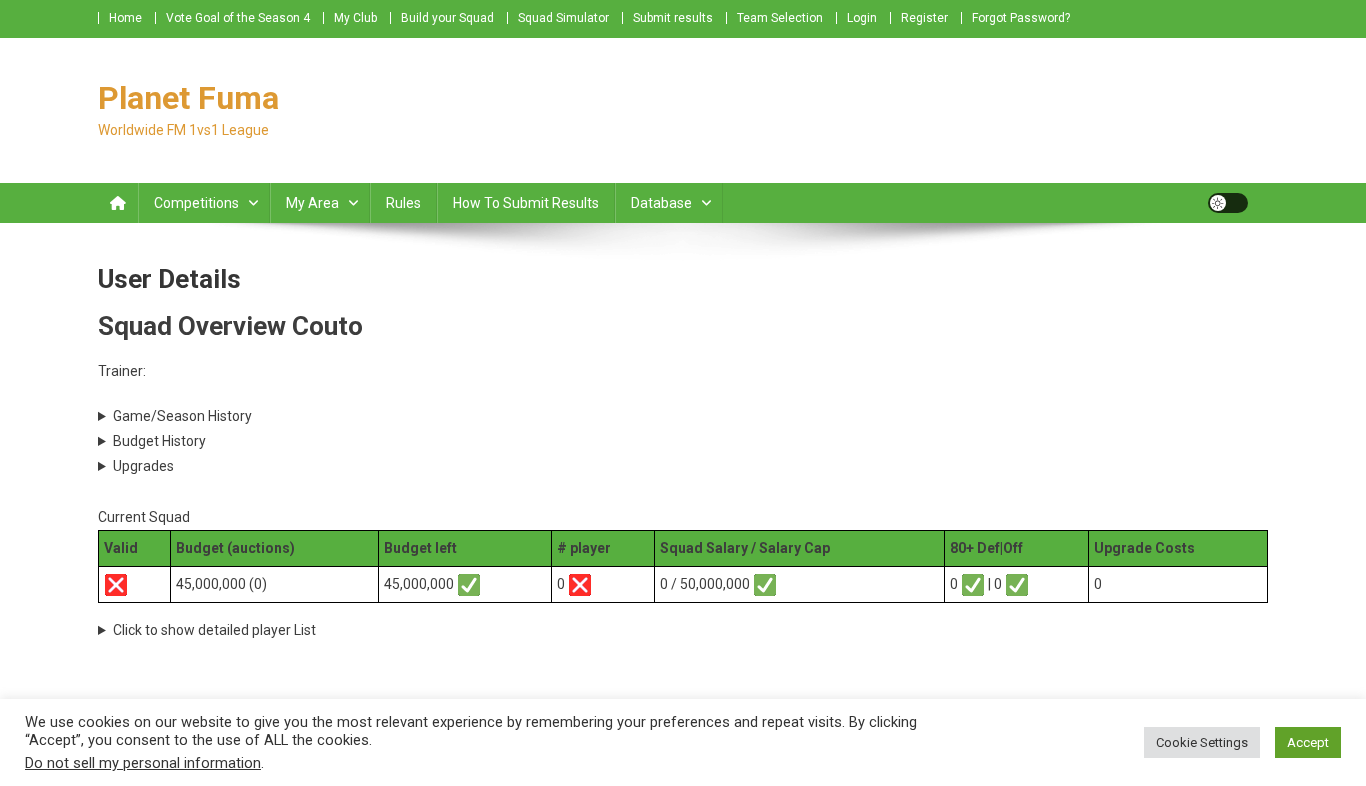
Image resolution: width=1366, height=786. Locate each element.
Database (661, 203)
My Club (355, 18)
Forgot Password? (1021, 18)
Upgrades (143, 466)
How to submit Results (526, 203)
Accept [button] (1308, 742)
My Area (312, 203)
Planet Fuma (188, 98)
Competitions (196, 203)
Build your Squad (447, 18)
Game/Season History (182, 416)
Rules (403, 203)
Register (924, 18)
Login (862, 18)
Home (125, 18)
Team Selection (780, 18)
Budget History (159, 441)
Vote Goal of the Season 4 (238, 18)
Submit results (673, 18)
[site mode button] (1228, 203)
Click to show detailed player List (214, 630)
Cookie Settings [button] (1202, 742)
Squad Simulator (563, 18)
